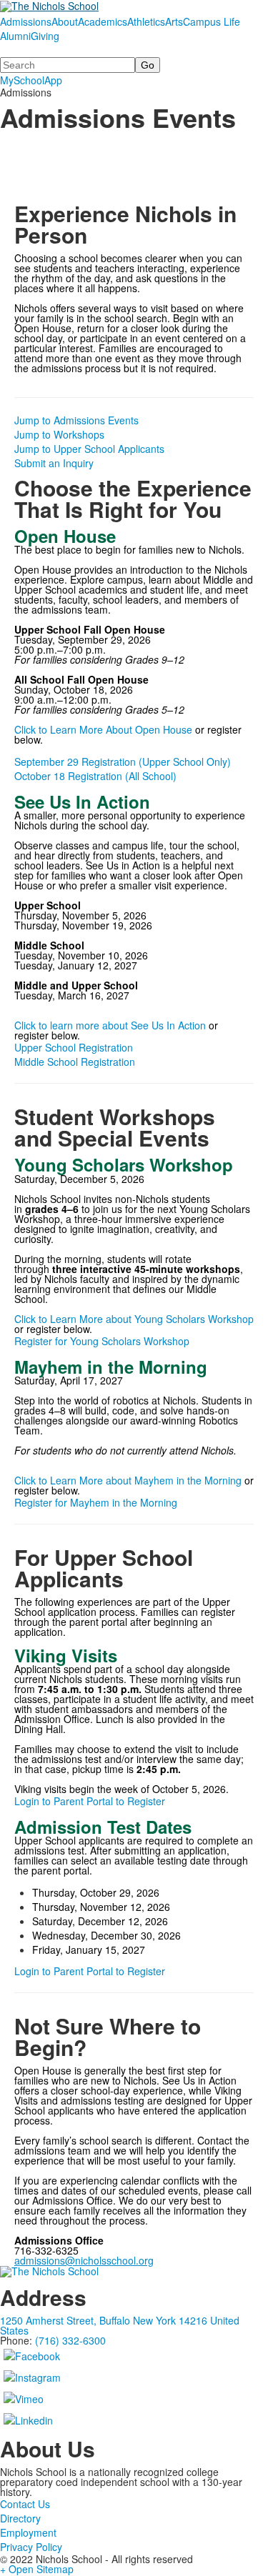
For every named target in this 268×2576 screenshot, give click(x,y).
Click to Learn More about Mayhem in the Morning (128, 1480)
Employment (28, 2532)
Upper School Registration (74, 1047)
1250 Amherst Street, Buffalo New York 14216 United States (120, 2325)
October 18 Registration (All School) (95, 776)
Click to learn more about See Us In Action (110, 1025)
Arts (174, 21)
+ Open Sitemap (37, 2569)
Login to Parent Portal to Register (90, 1801)
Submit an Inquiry (54, 463)
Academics (103, 21)
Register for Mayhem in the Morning (96, 1502)
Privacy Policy (31, 2547)
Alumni (15, 36)
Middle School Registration (75, 1062)
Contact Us (25, 2504)
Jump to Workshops (59, 434)
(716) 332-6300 (70, 2340)
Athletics (146, 21)
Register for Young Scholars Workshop (102, 1341)
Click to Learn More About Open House (103, 729)
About (65, 21)
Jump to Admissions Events (76, 420)
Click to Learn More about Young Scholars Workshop (134, 1319)
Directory (20, 2518)
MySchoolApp (31, 80)
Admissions (26, 21)
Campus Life (212, 21)
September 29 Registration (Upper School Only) (123, 762)
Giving (45, 36)
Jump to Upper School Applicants (89, 449)
